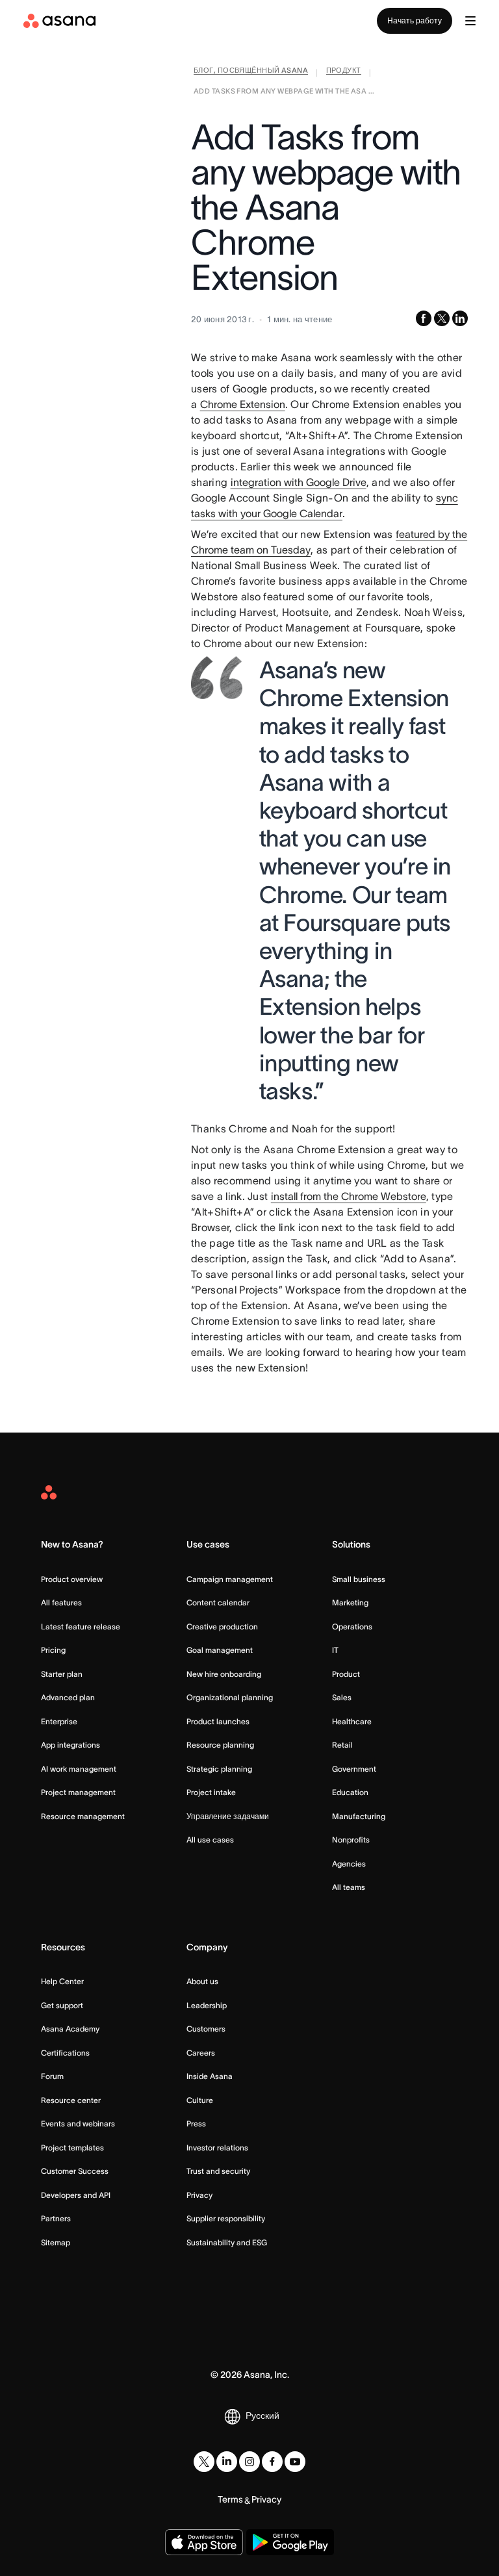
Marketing (350, 1602)
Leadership (207, 2005)
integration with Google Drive (299, 482)
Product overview (72, 1579)
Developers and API (76, 2195)
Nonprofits (351, 1840)
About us (202, 1981)
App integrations (70, 1745)
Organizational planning (230, 1697)
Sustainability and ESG (227, 2242)
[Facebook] (272, 2462)
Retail (342, 1745)
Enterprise (59, 1721)
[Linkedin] (227, 2462)
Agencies (349, 1864)
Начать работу (415, 20)
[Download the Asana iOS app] (204, 2542)
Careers (201, 2053)
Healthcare (352, 1721)
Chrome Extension (243, 404)
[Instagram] (249, 2462)
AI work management (79, 1769)
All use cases (210, 1840)
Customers (206, 2029)
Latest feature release (81, 1626)
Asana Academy (70, 2029)
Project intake (211, 1792)
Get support (62, 2005)
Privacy (199, 2195)
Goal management (220, 1650)
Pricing (53, 1650)
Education (350, 1792)
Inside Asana (210, 2076)
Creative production (222, 1626)
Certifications (65, 2053)
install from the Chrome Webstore (349, 1196)
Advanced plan (68, 1697)
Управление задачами (228, 1816)
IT (335, 1650)
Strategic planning (219, 1769)
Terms (230, 2499)
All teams (349, 1887)
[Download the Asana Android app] (290, 2542)
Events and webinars (78, 2123)
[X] (204, 2462)
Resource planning (220, 1745)
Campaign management (230, 1579)
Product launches (218, 1721)
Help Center (62, 1981)
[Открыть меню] (470, 21)
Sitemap (56, 2242)
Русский (262, 2416)
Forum (52, 2076)
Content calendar (218, 1602)
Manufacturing (359, 1816)
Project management (78, 1792)
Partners (56, 2218)
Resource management (83, 1816)
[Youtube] (295, 2462)
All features (61, 1602)
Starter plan (62, 1674)
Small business (359, 1579)
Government (354, 1769)
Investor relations (217, 2148)
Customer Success (75, 2171)
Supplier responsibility (226, 2218)
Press (196, 2123)
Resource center (71, 2100)
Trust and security (218, 2171)
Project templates (72, 2148)
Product (346, 1674)
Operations (352, 1626)
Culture (200, 2100)
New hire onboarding (224, 1674)
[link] (251, 73)
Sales (342, 1697)
